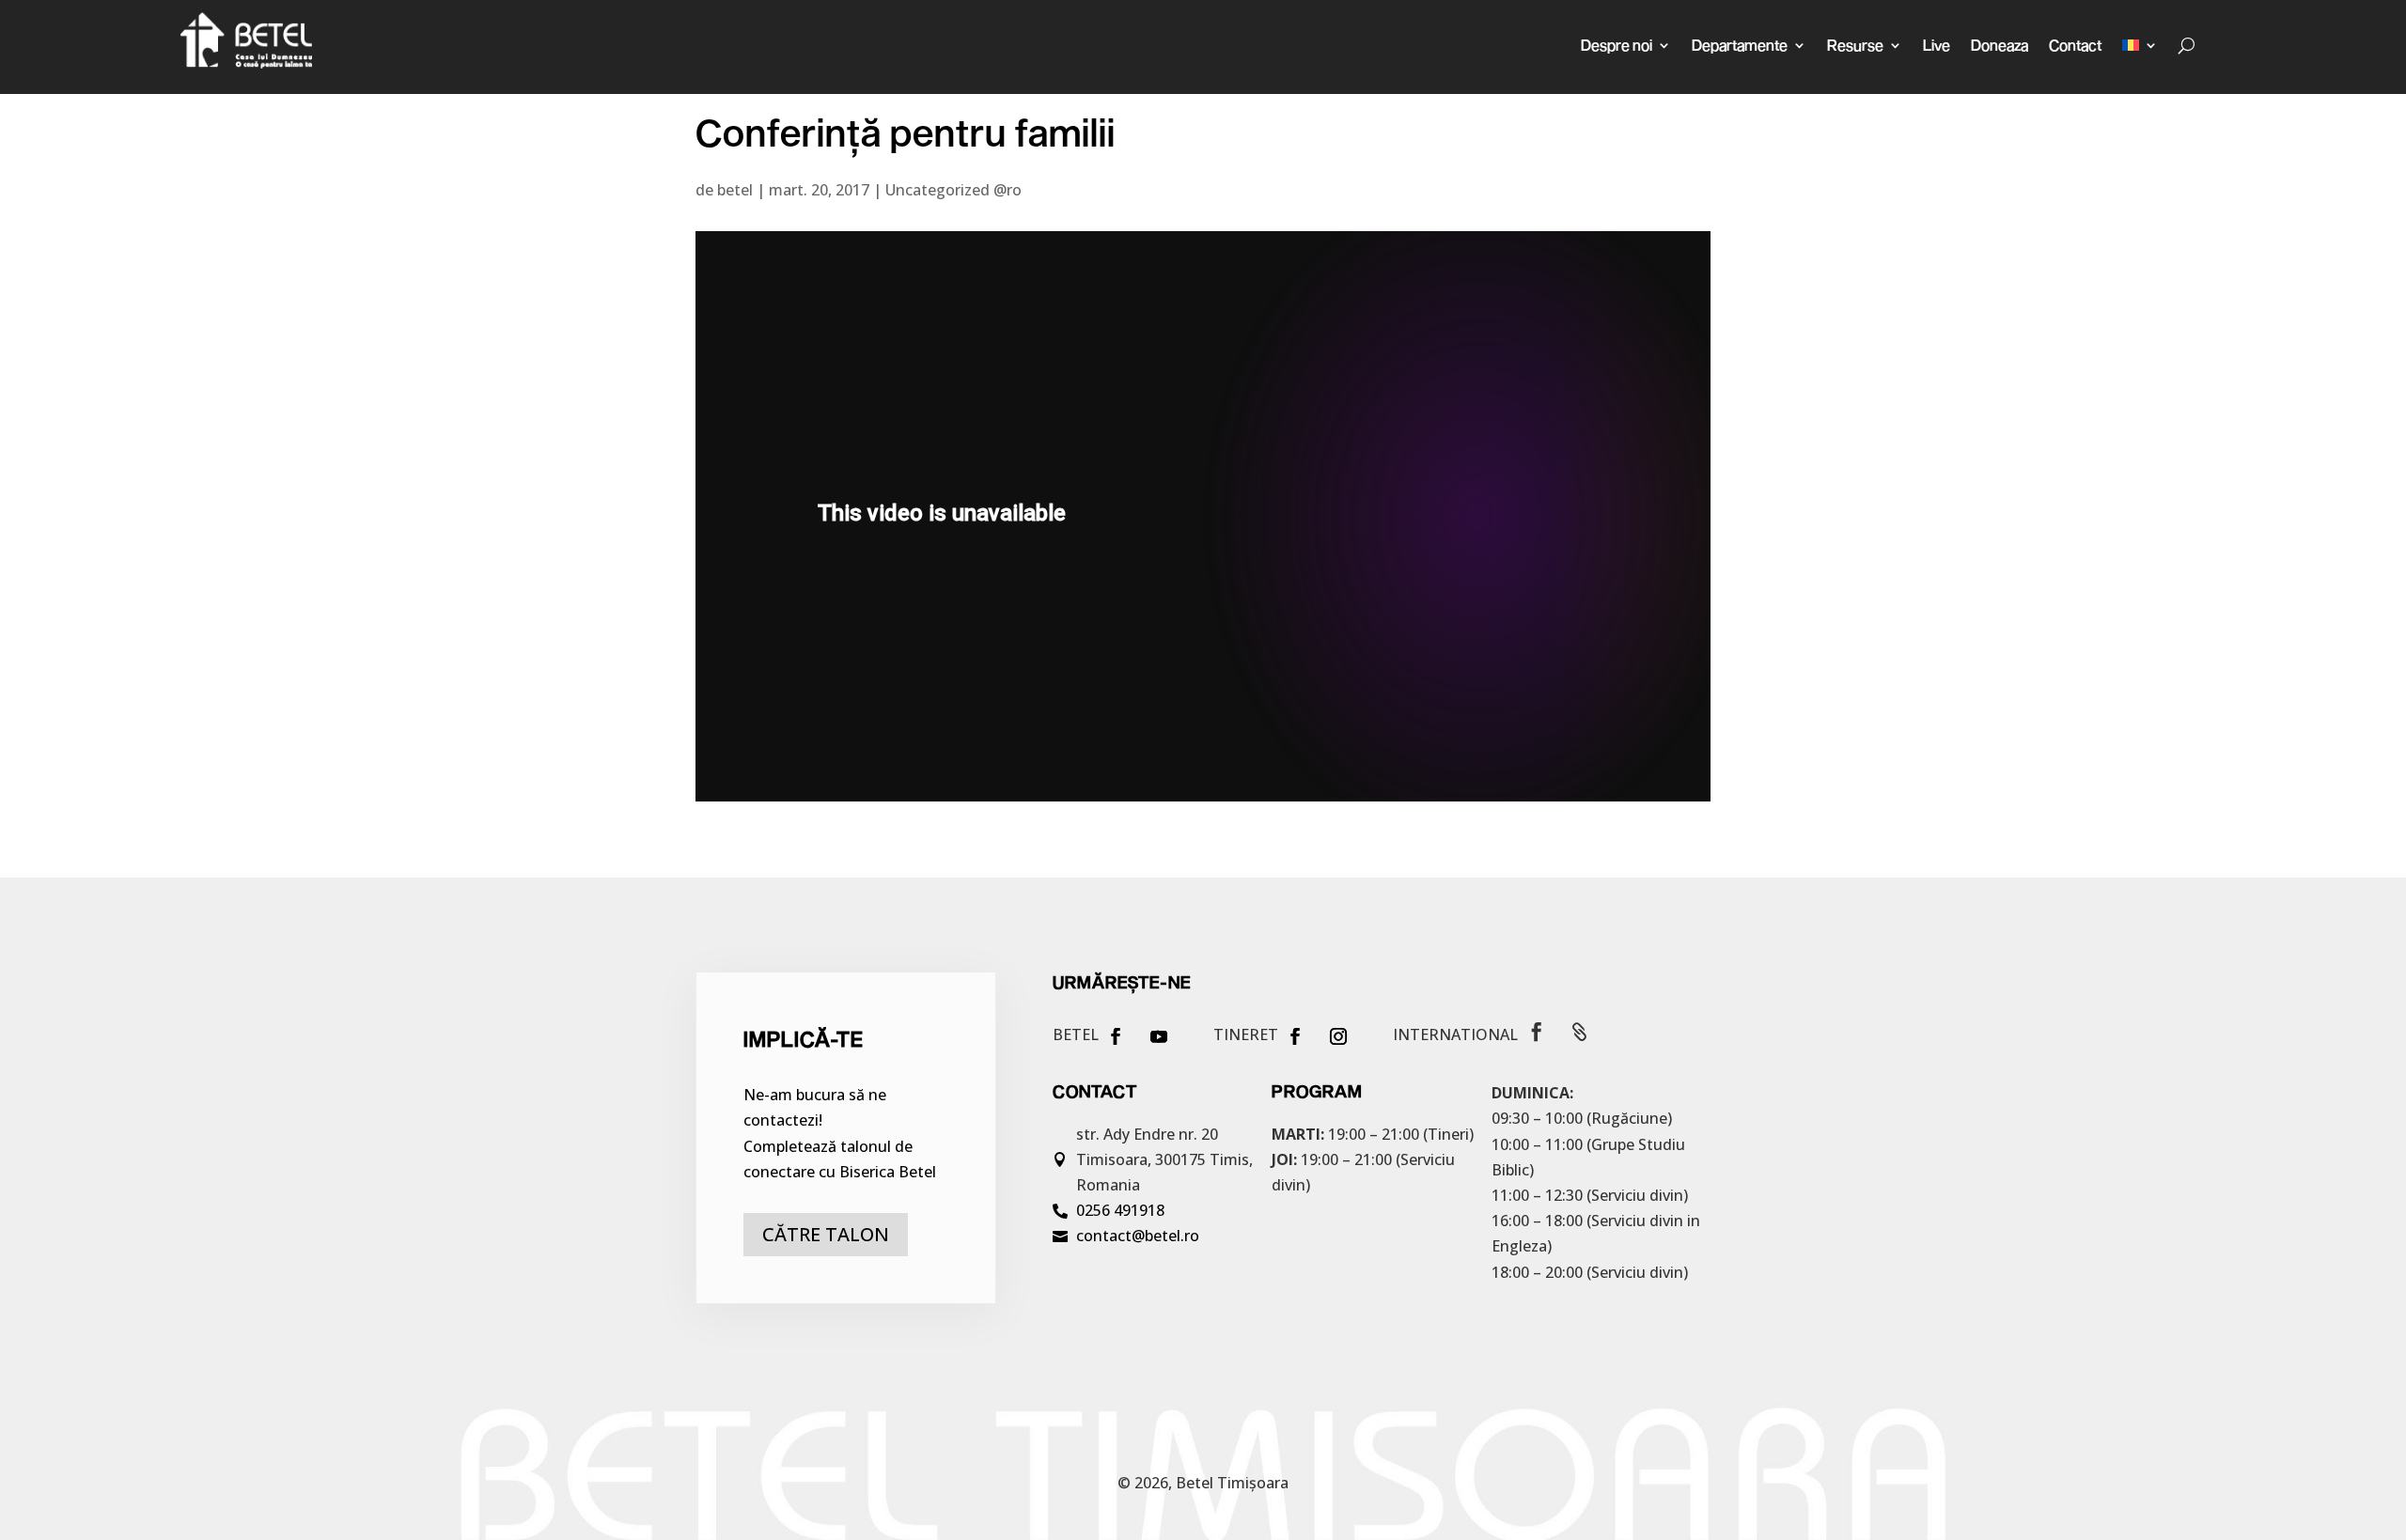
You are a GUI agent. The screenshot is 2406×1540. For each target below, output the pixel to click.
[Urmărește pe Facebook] (1116, 1036)
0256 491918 (1120, 1210)
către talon (826, 1234)
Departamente (1740, 45)
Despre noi (1617, 45)
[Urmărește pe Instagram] (1338, 1036)
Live (1937, 45)
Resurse (1855, 45)
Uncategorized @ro (953, 190)
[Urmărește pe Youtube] (1159, 1036)
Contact (2075, 45)
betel (735, 190)
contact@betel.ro (1138, 1236)
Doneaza (2000, 45)
